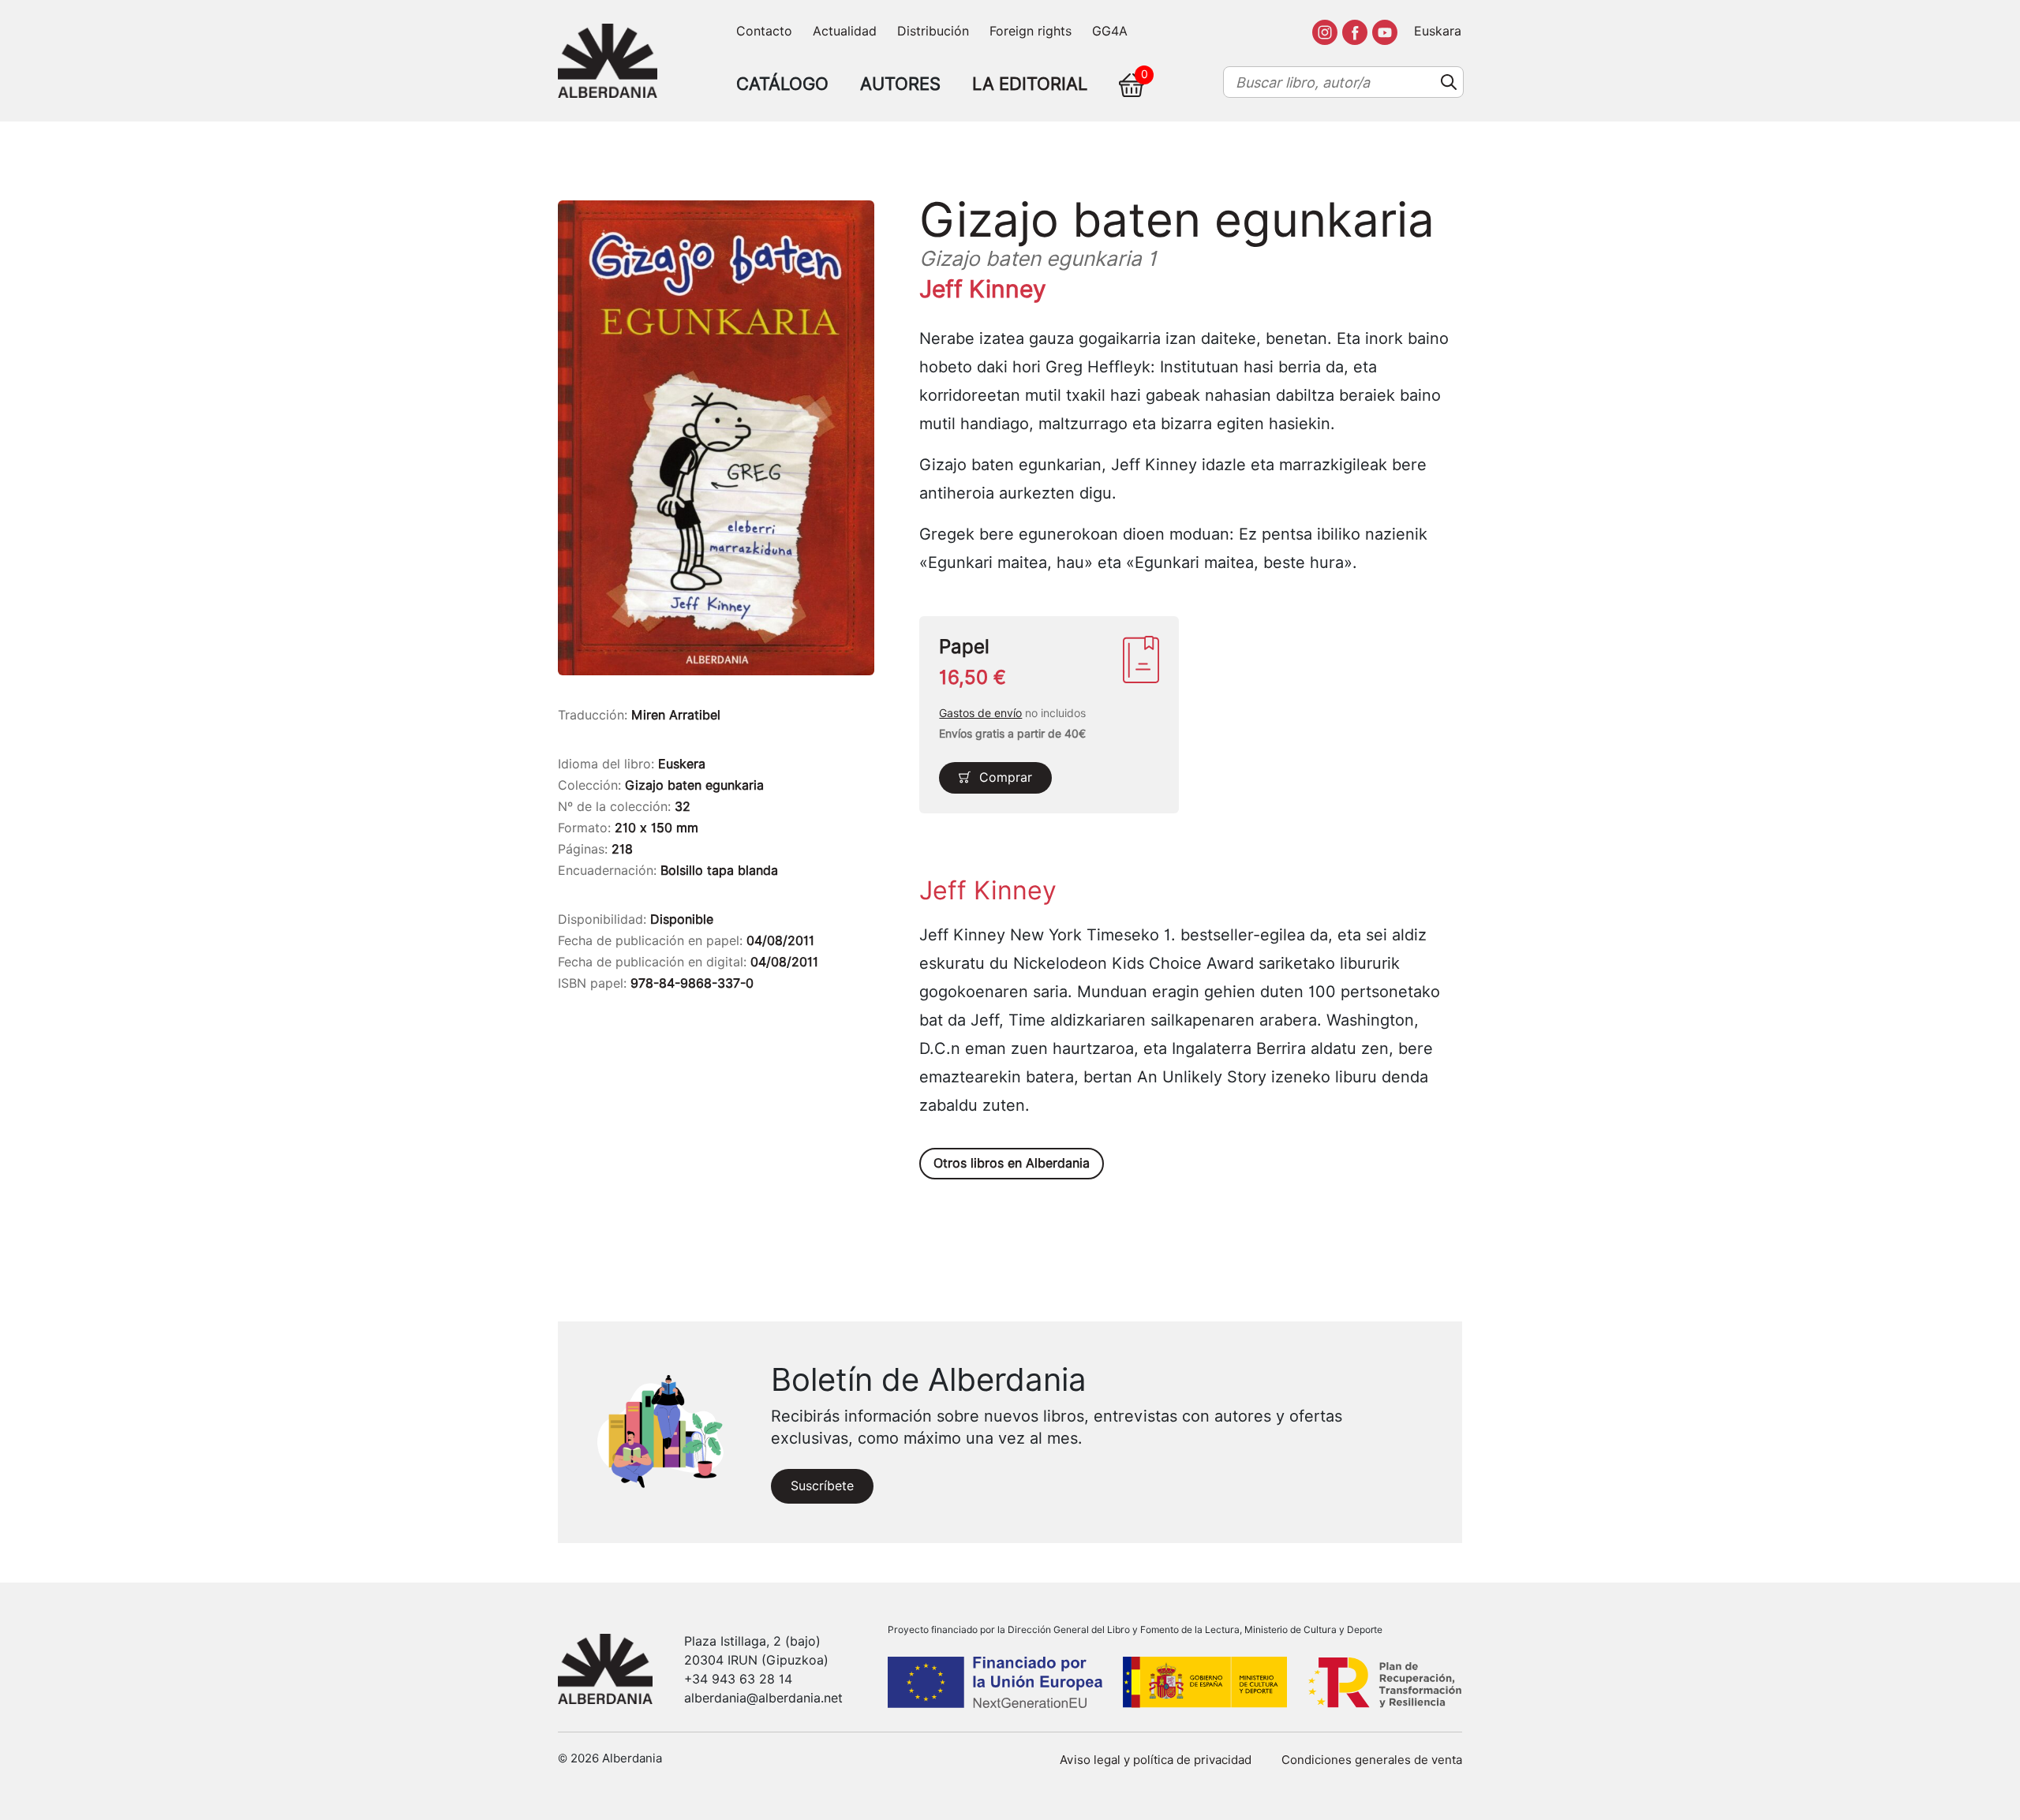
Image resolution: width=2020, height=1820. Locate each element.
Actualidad (845, 31)
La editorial (1030, 84)
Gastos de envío (980, 713)
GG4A (1110, 31)
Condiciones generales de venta (1372, 1760)
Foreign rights (1031, 31)
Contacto (764, 31)
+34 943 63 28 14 (738, 1679)
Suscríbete (822, 1486)
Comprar (1006, 777)
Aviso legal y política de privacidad (1156, 1760)
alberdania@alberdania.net (763, 1698)
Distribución (933, 31)
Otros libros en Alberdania (1012, 1163)
